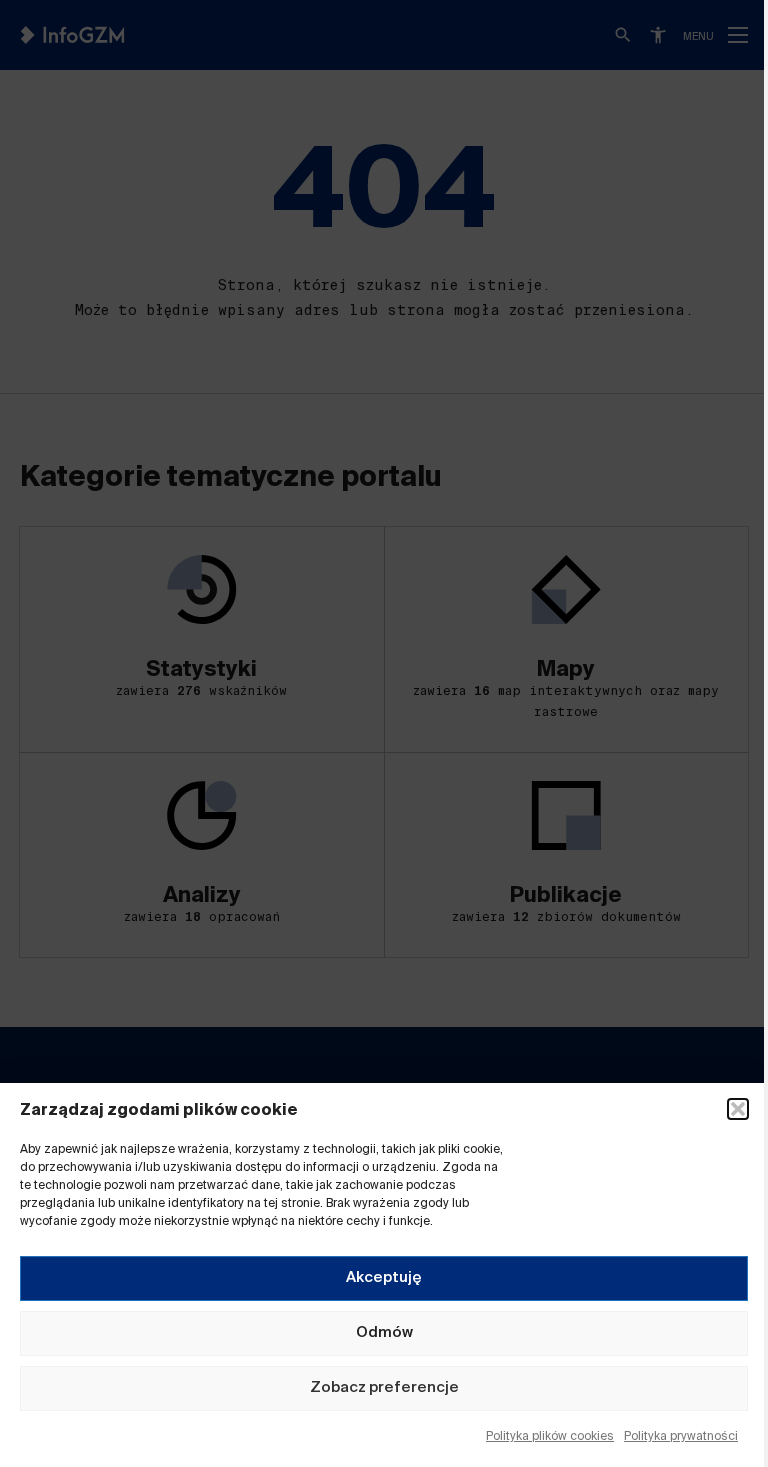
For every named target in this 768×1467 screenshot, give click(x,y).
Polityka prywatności (681, 1437)
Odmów (384, 1332)
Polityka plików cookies (550, 1437)
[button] (738, 1109)
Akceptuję (384, 1277)
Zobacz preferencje (384, 1387)
